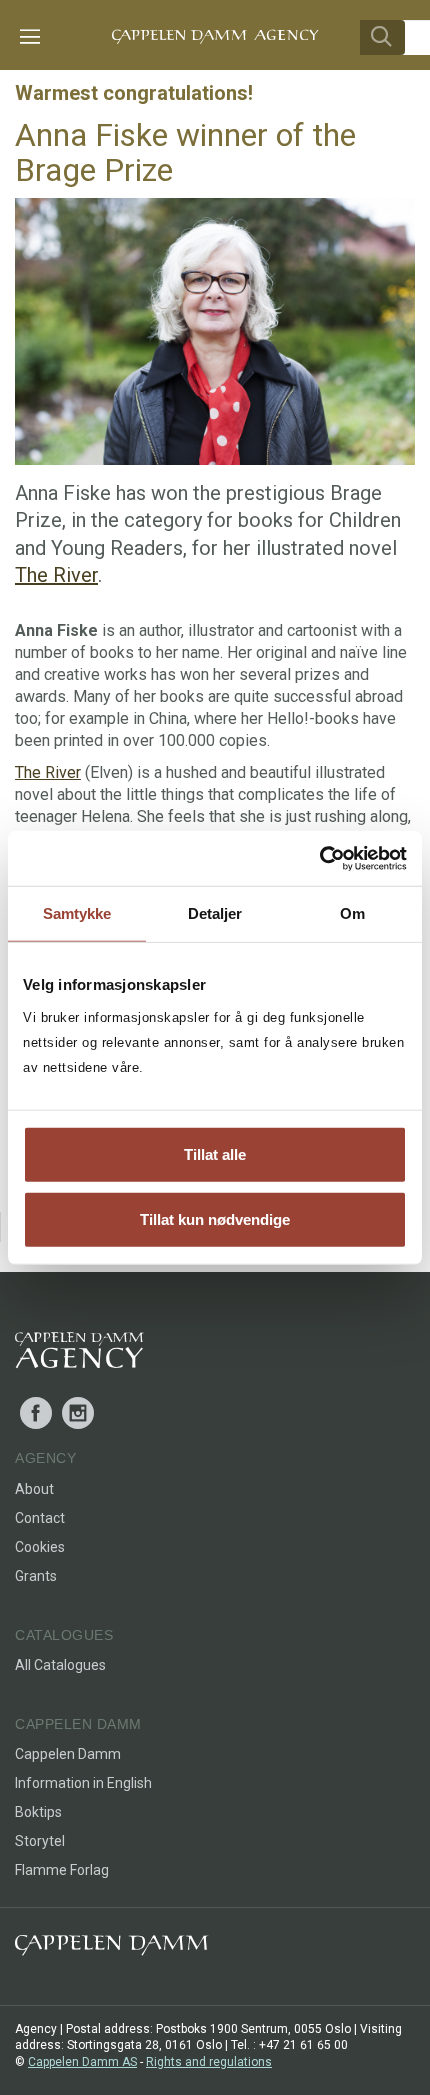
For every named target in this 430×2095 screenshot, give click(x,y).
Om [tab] (352, 913)
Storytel (40, 1841)
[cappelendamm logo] (111, 1949)
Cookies (40, 1547)
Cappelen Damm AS (82, 2062)
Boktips (38, 1812)
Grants (36, 1576)
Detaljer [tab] (215, 913)
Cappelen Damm (68, 1754)
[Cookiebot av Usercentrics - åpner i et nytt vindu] (319, 858)
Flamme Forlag (62, 1870)
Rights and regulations (209, 2062)
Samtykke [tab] (77, 913)
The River (56, 575)
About (34, 1489)
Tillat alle (215, 1153)
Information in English (83, 1783)
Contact (40, 1518)
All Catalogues (60, 1665)
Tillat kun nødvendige (215, 1219)
